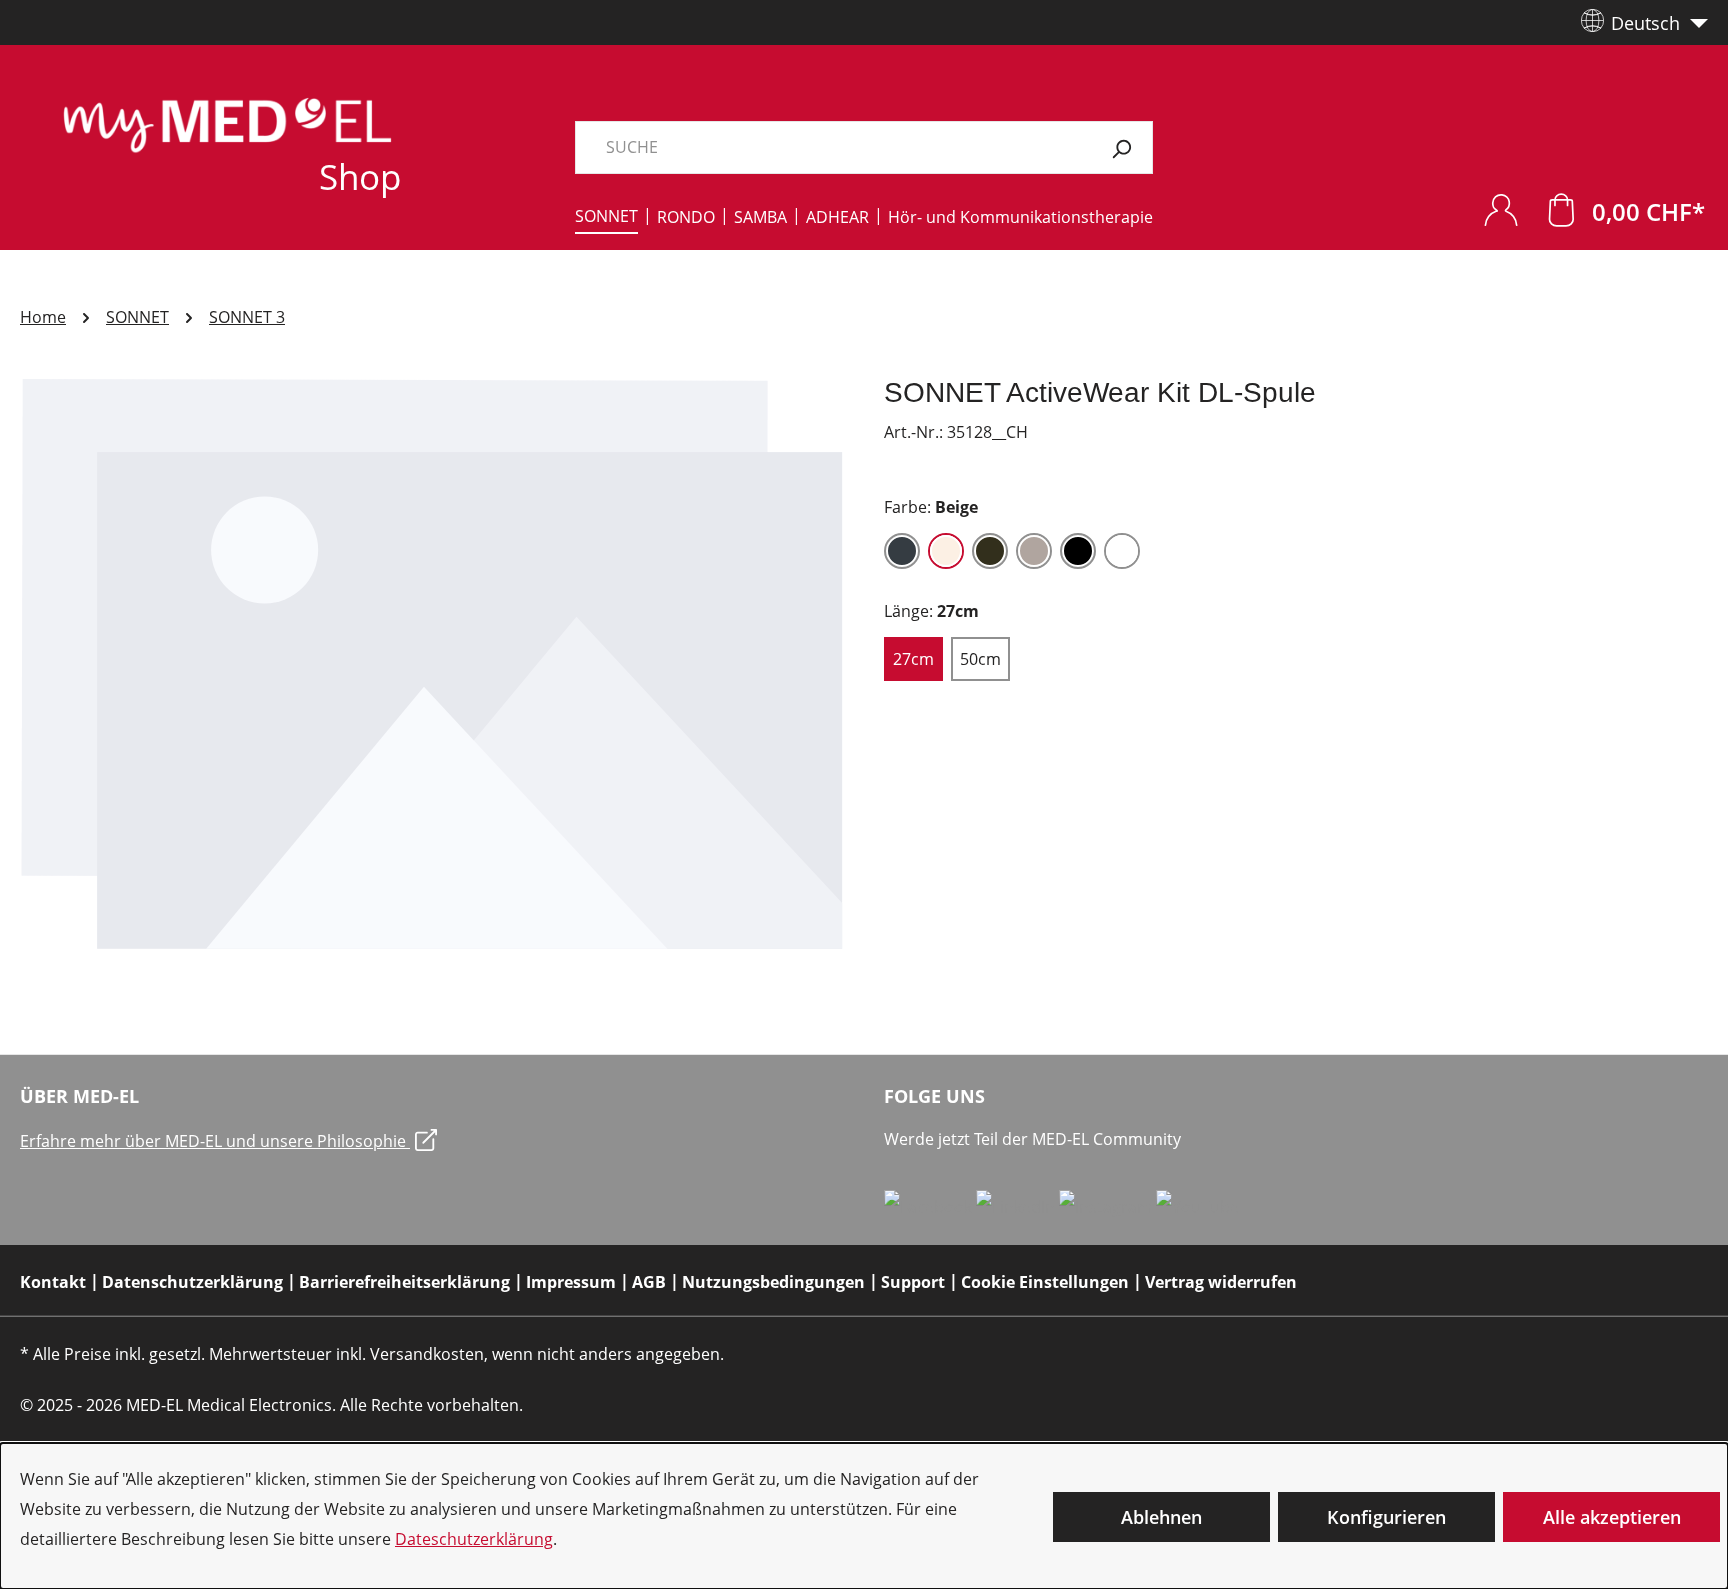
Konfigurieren (1386, 1517)
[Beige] (946, 551)
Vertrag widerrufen (1221, 1282)
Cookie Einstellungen (1045, 1282)
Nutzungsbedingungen (773, 1282)
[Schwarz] (1078, 551)
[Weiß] (1122, 551)
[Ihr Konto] (1501, 209)
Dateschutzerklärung (474, 1539)
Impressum (571, 1282)
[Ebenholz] (990, 551)
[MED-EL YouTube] (1197, 1206)
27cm (913, 659)
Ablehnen (1161, 1517)
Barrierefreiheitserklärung (404, 1282)
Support (913, 1282)
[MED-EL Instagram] (1107, 1206)
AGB (649, 1282)
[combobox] (833, 147)
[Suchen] (1121, 147)
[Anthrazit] (902, 551)
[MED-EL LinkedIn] (1017, 1206)
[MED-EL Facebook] (930, 1206)
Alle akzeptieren (1612, 1517)
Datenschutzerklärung (192, 1282)
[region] (432, 666)
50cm (980, 659)
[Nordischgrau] (1034, 551)
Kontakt (53, 1282)
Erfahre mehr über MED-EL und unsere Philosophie (215, 1141)
